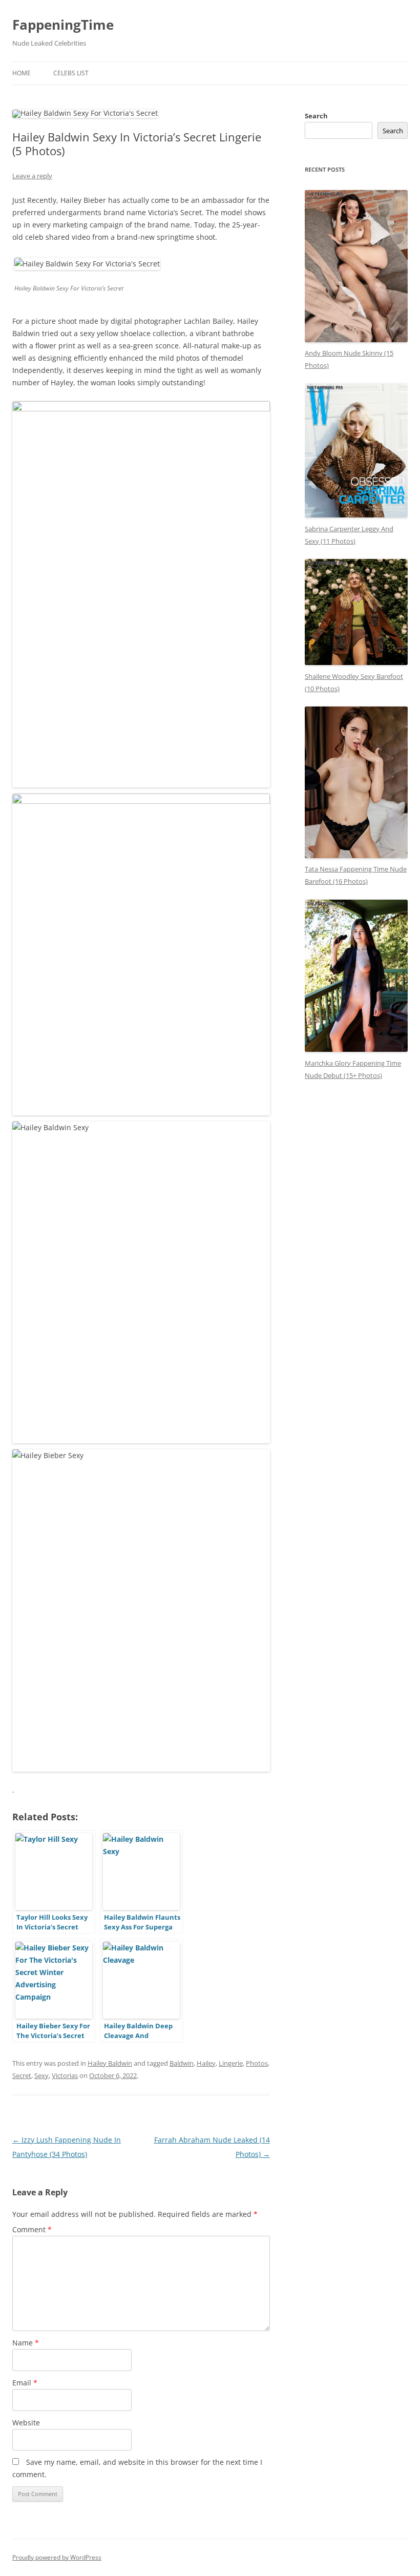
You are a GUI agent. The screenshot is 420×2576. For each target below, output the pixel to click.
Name (26, 2343)
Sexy (41, 2075)
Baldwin (182, 2063)
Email (25, 2383)
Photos (257, 2063)
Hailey (206, 2063)
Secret (22, 2075)
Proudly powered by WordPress (57, 2557)
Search (316, 116)
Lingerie (231, 2063)
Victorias (65, 2075)
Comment (32, 2229)
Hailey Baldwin (110, 2063)
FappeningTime (63, 25)
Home (22, 73)
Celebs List (71, 73)
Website (26, 2423)
